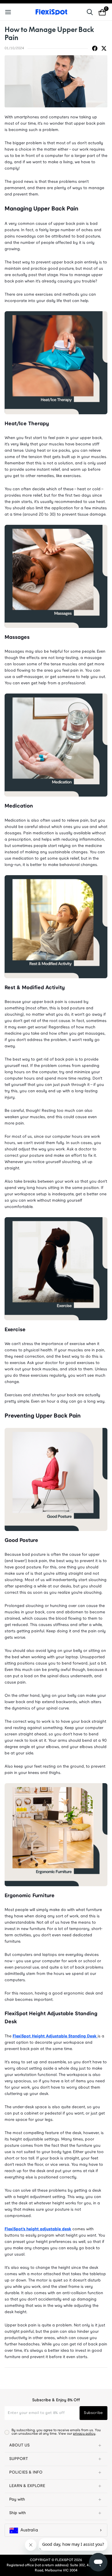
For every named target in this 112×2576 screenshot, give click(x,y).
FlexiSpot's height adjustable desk (38, 2229)
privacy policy (84, 2434)
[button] (56, 2446)
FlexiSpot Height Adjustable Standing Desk (55, 2036)
